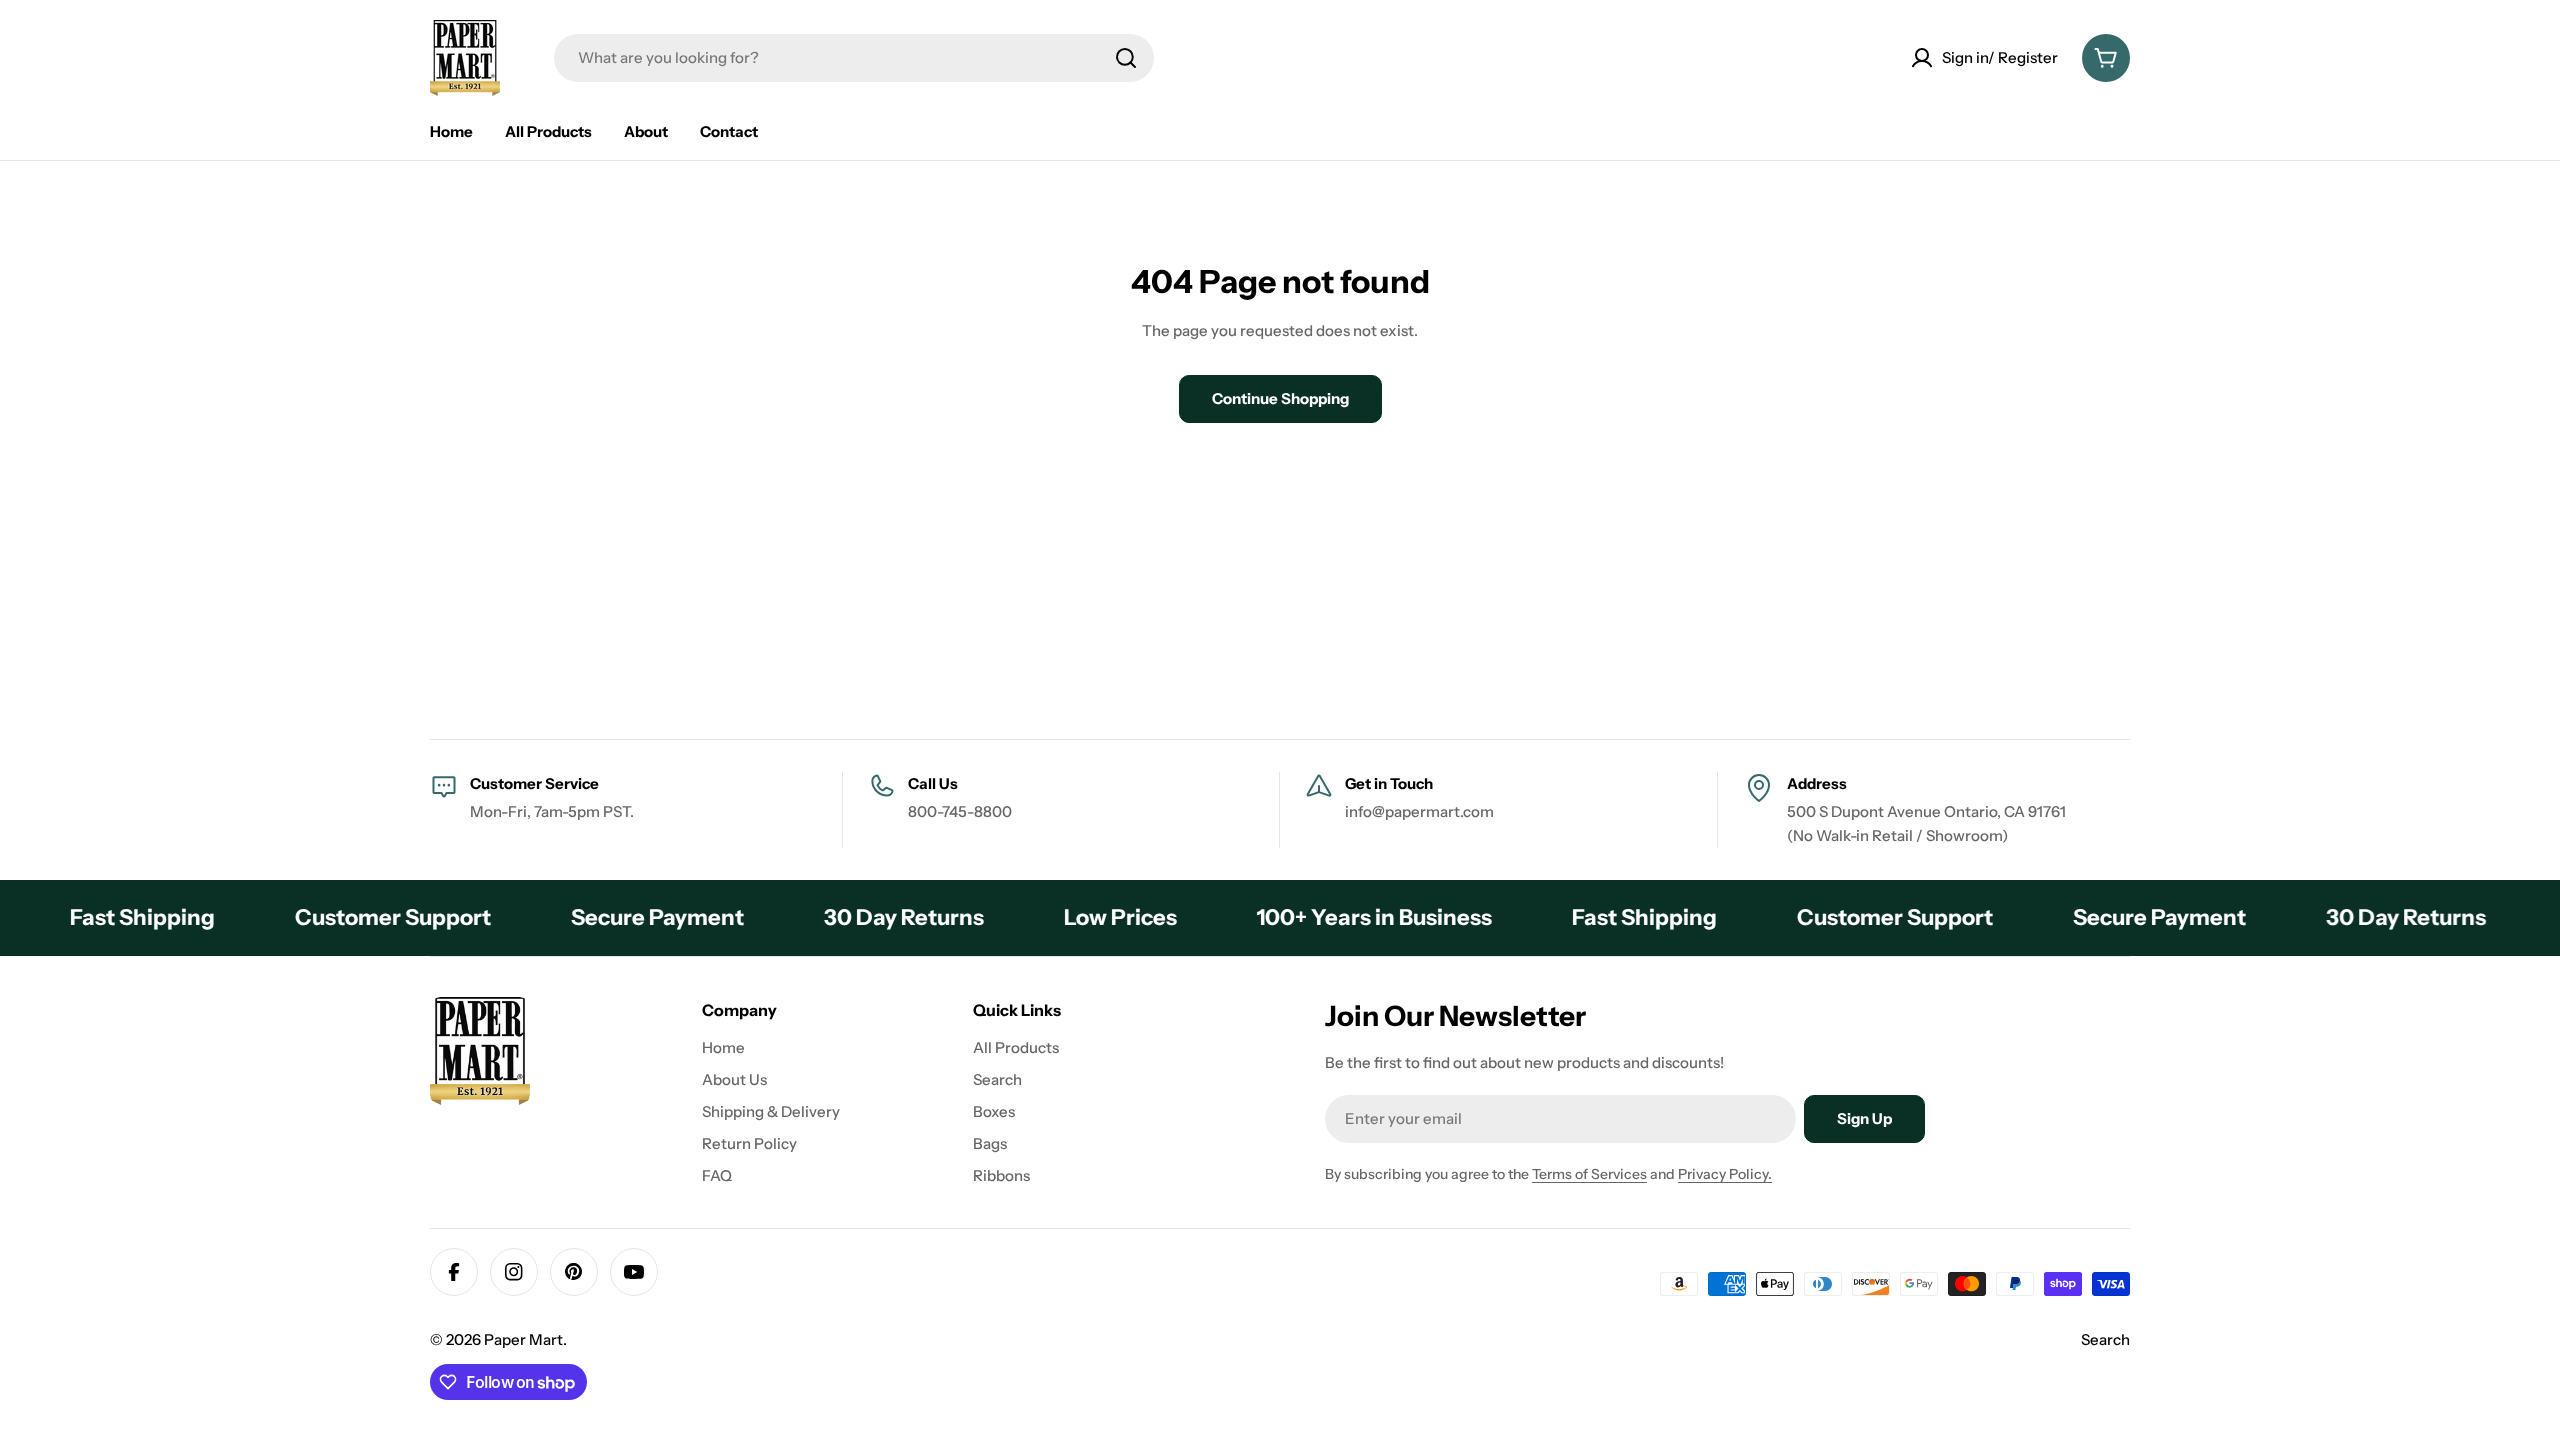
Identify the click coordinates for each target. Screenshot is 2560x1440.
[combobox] (854, 58)
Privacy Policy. (1725, 1174)
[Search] (1126, 58)
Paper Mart (523, 1339)
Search (2105, 1339)
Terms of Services (1589, 1174)
